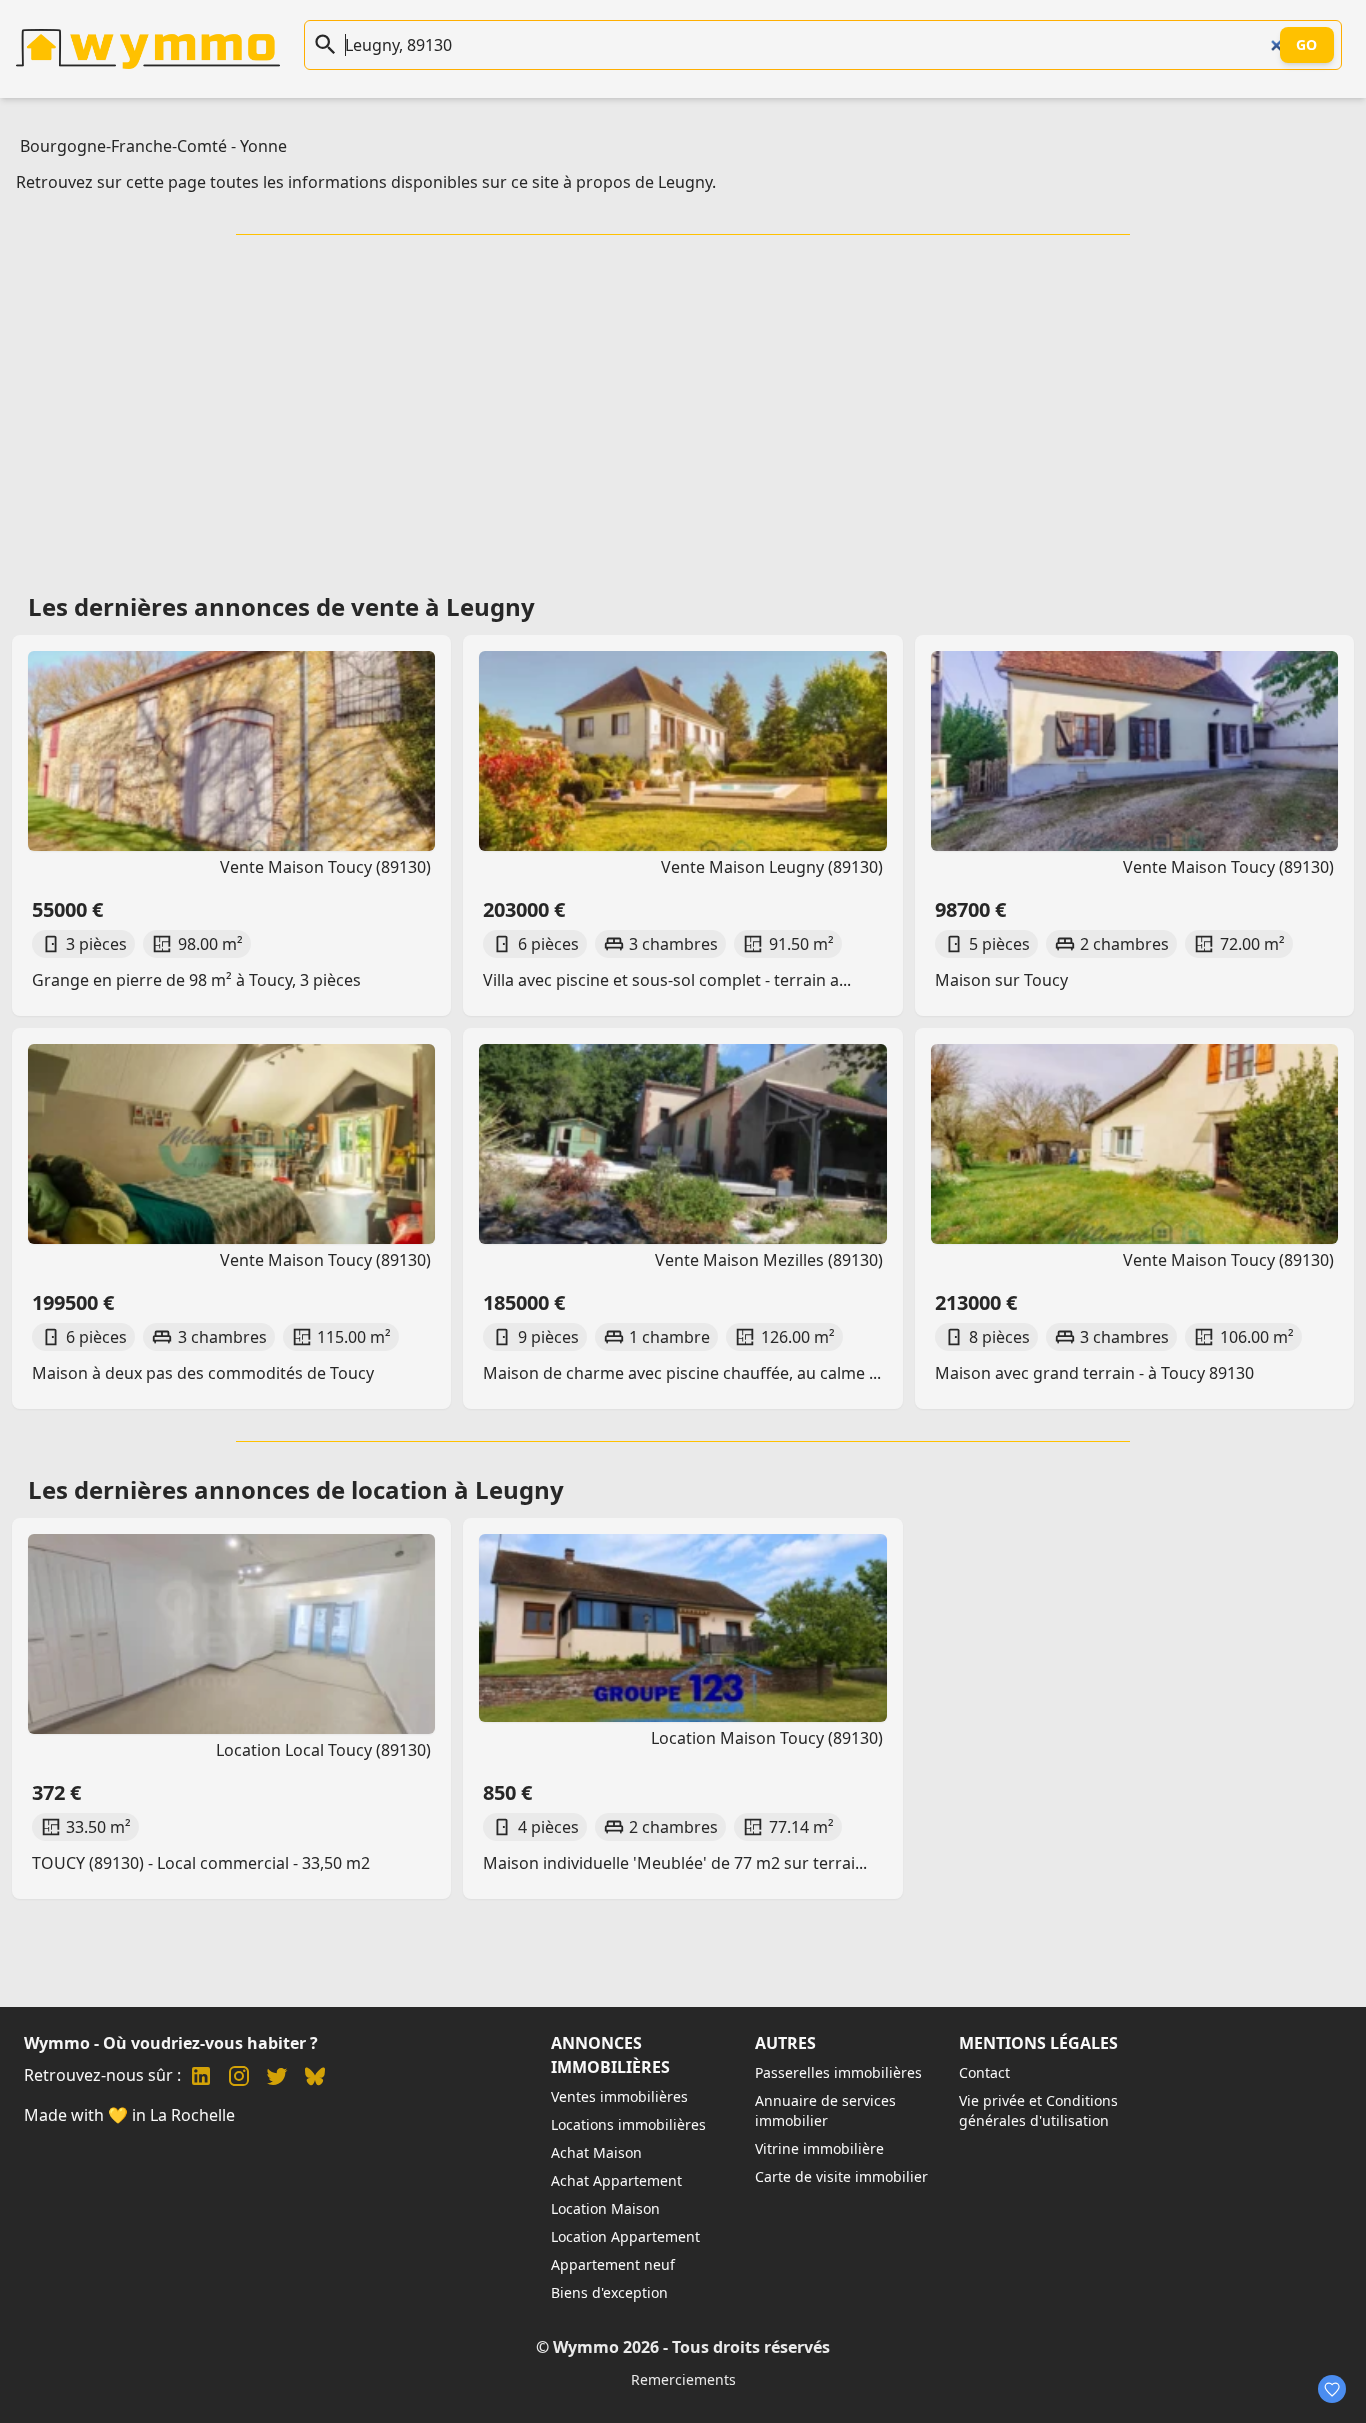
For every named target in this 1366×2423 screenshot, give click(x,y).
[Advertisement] (683, 407)
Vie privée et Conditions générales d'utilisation (1038, 2110)
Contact (984, 2072)
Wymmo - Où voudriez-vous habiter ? (171, 2043)
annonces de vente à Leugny (364, 606)
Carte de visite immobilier (841, 2176)
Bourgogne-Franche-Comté (123, 146)
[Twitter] (277, 2078)
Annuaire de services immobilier (825, 2110)
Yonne (263, 146)
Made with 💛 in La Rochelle (129, 2115)
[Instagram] (239, 2078)
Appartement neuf (613, 2264)
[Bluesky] (315, 2078)
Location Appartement (625, 2236)
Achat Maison (596, 2152)
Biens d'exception (609, 2292)
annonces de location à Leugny (379, 1489)
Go (1307, 44)
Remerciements (683, 2379)
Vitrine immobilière (819, 2148)
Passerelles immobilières (838, 2072)
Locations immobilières (628, 2124)
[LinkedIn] (201, 2078)
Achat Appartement (616, 2180)
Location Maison (605, 2208)
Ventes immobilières (619, 2096)
